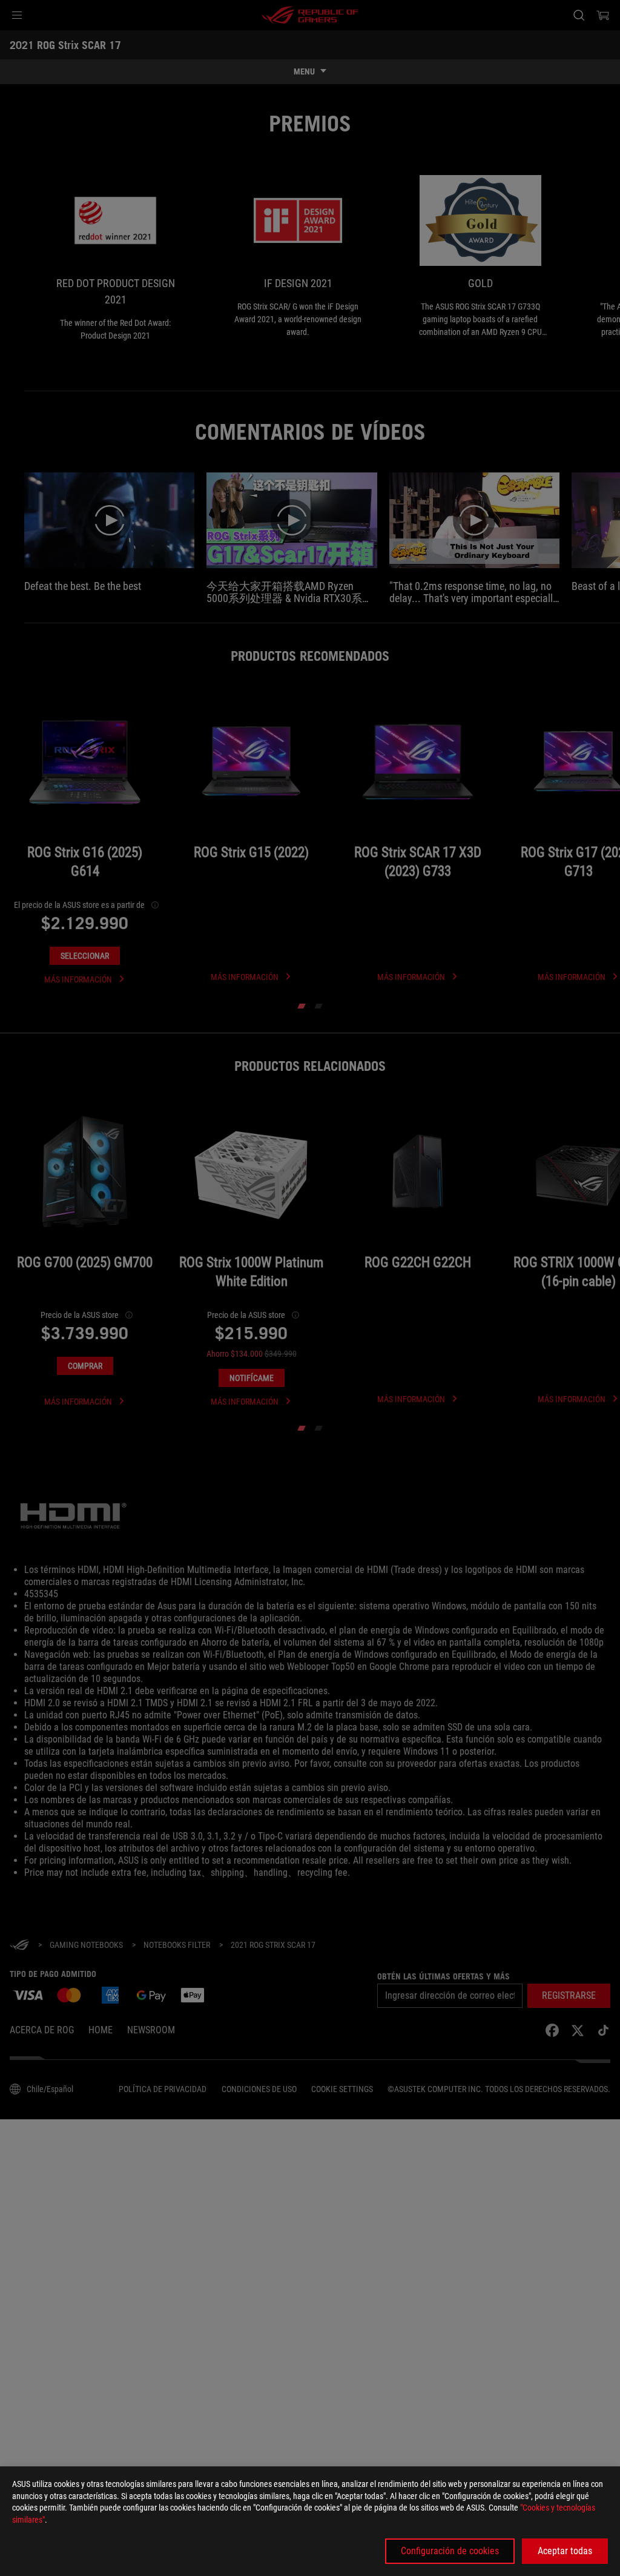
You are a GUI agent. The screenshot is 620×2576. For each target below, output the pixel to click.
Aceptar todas (565, 2551)
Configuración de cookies (450, 2551)
